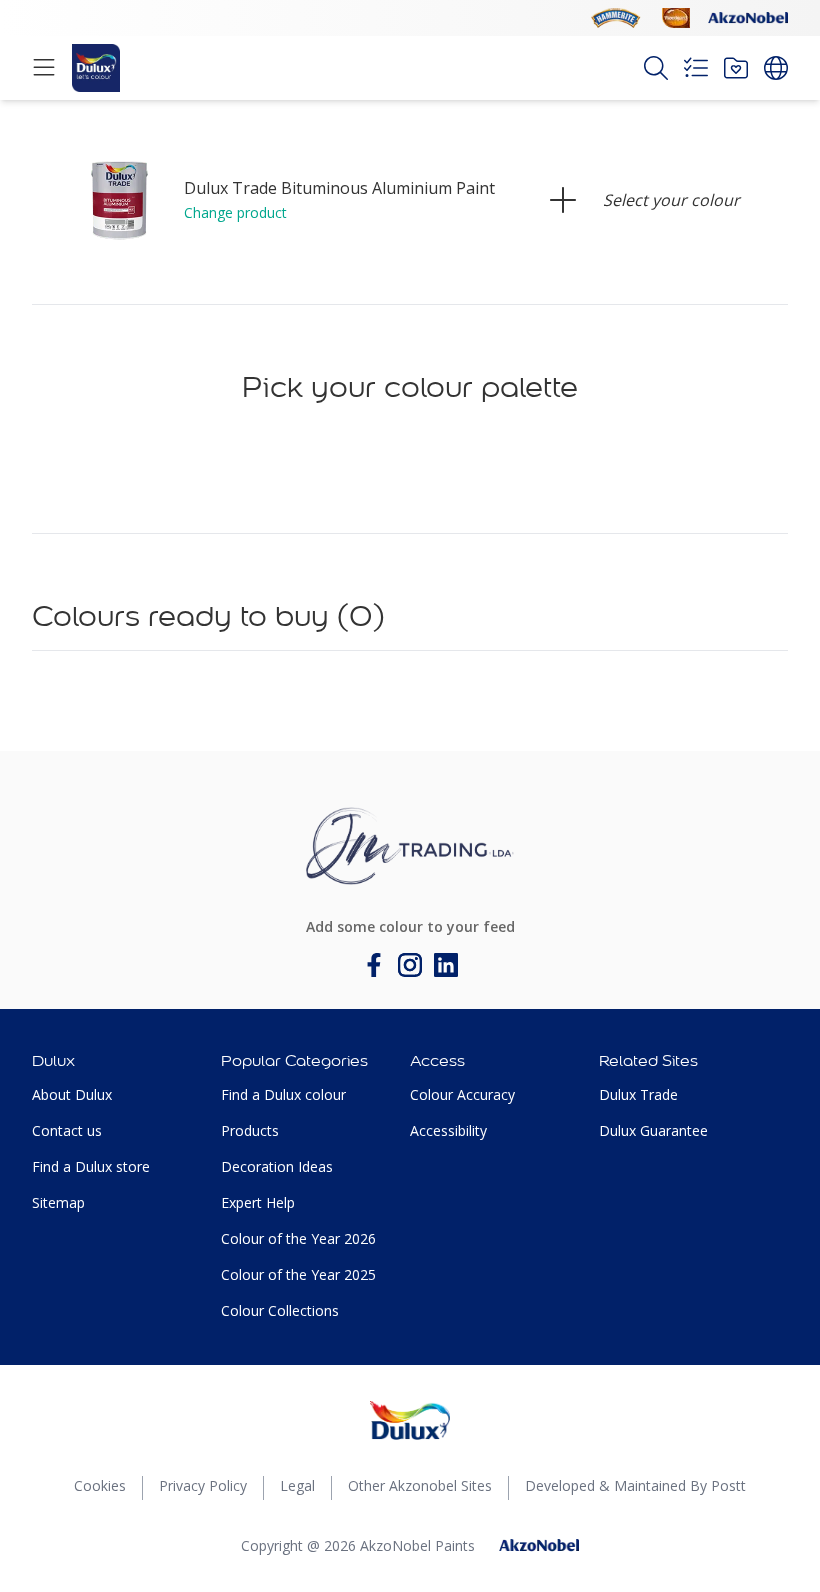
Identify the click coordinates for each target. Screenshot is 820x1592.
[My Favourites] (736, 68)
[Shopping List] (696, 68)
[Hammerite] (616, 18)
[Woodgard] (676, 18)
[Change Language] (776, 68)
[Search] (656, 68)
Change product (235, 212)
